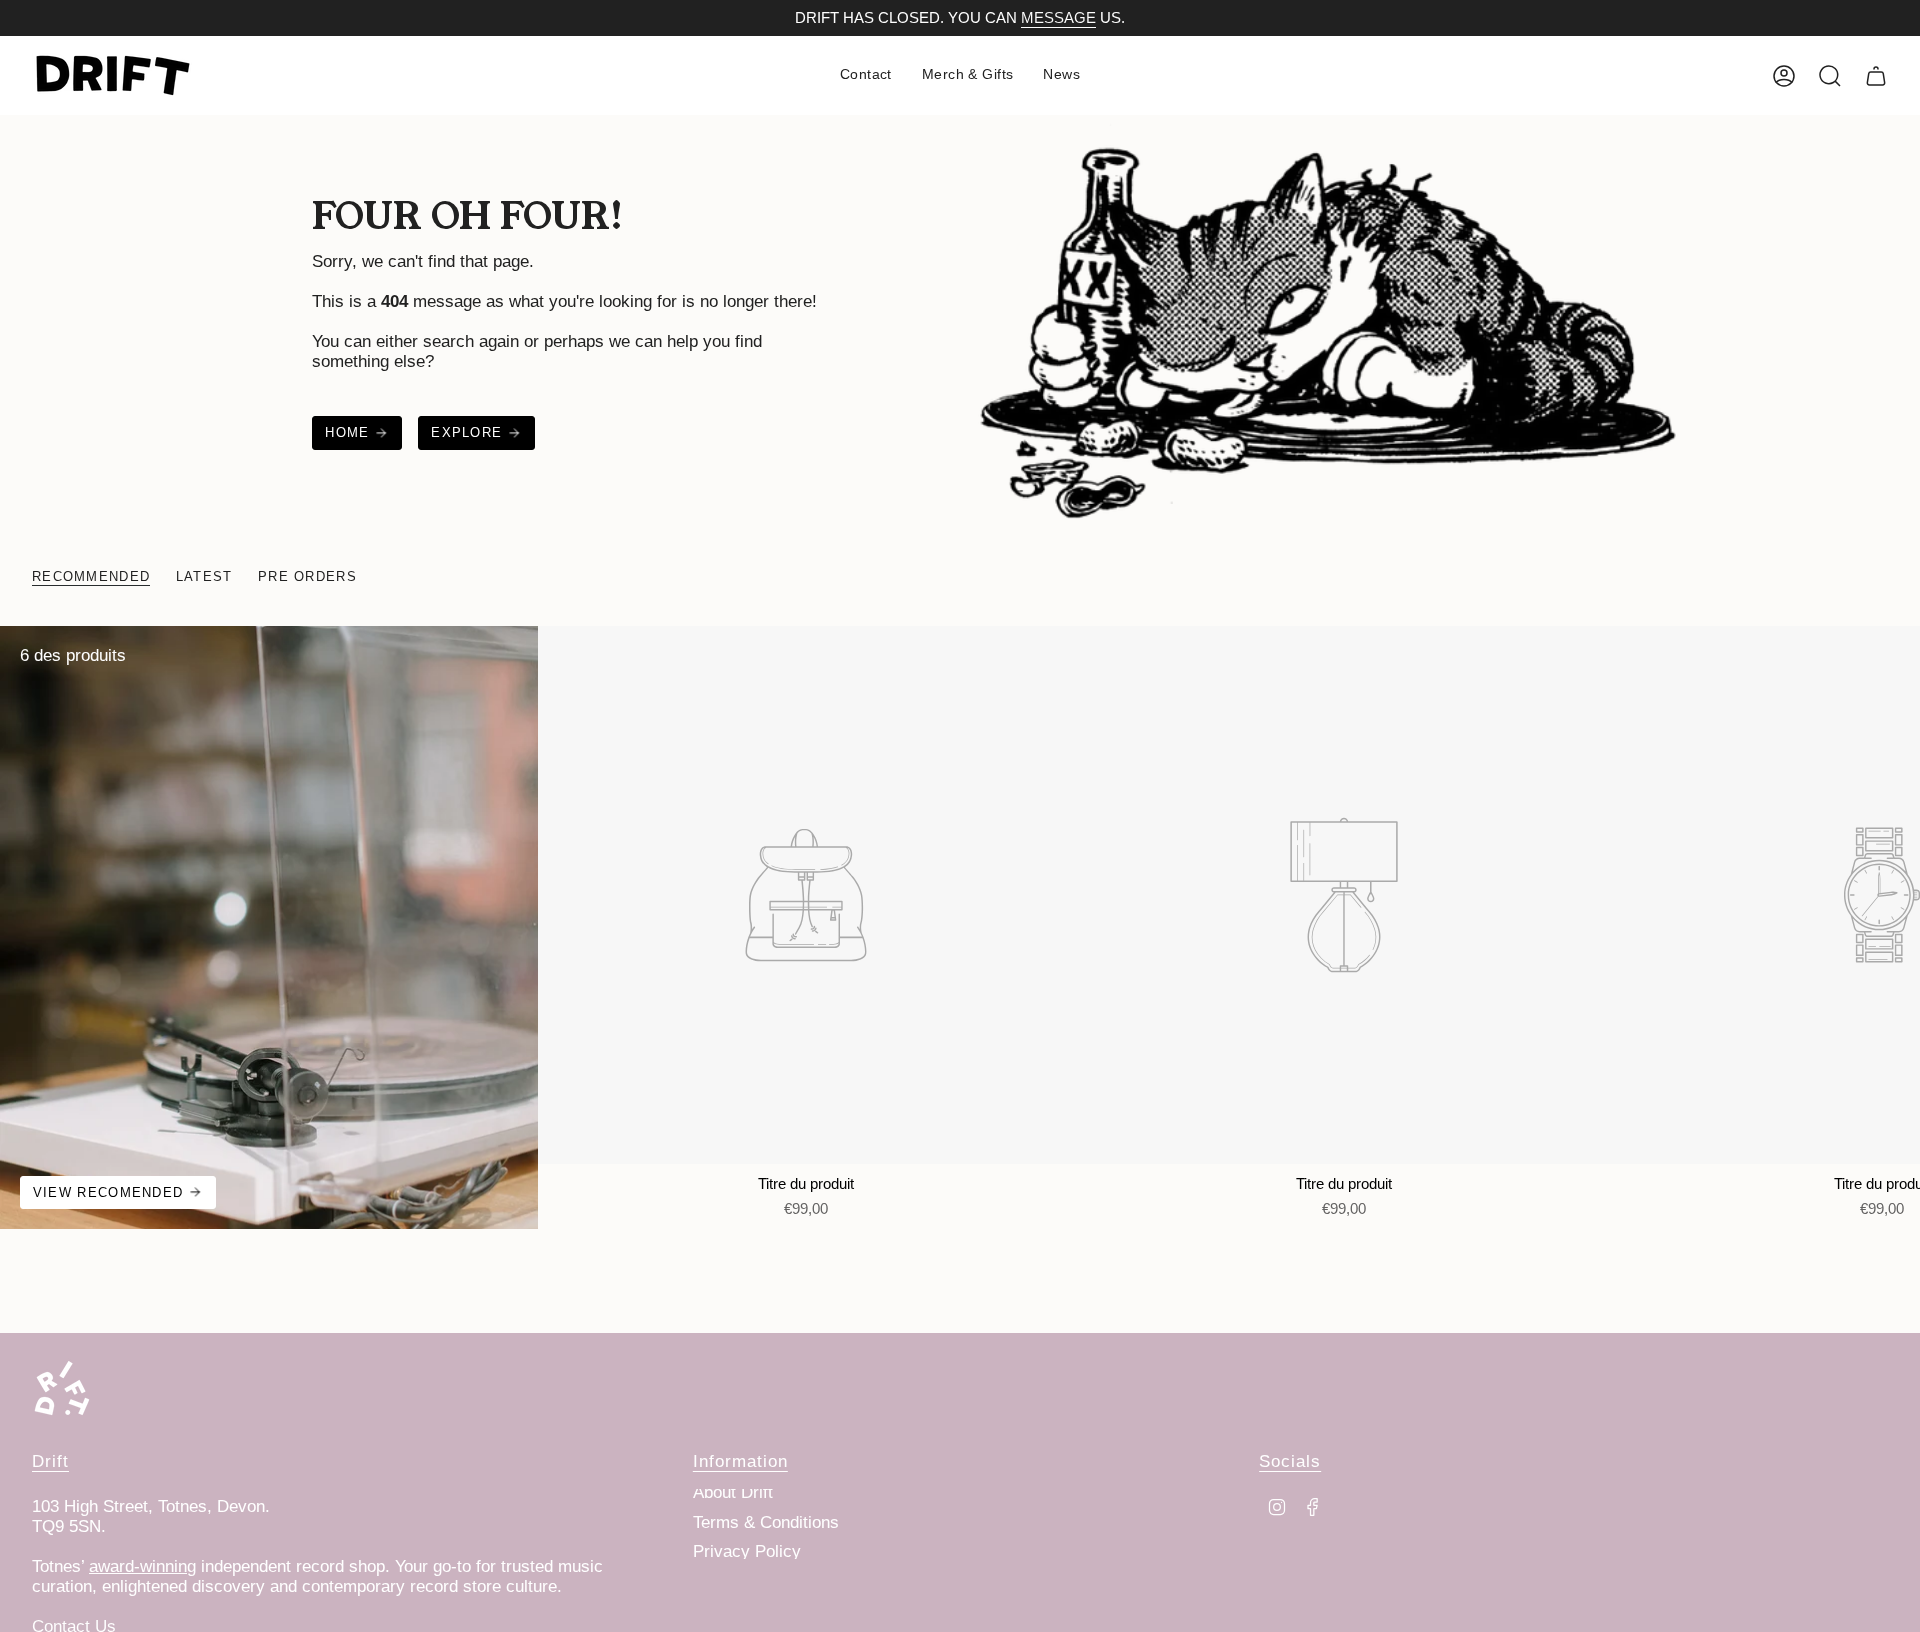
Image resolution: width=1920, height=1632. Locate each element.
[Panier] (1876, 76)
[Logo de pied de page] (62, 1388)
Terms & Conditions (766, 1522)
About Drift (733, 1492)
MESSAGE (1058, 18)
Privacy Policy (747, 1551)
